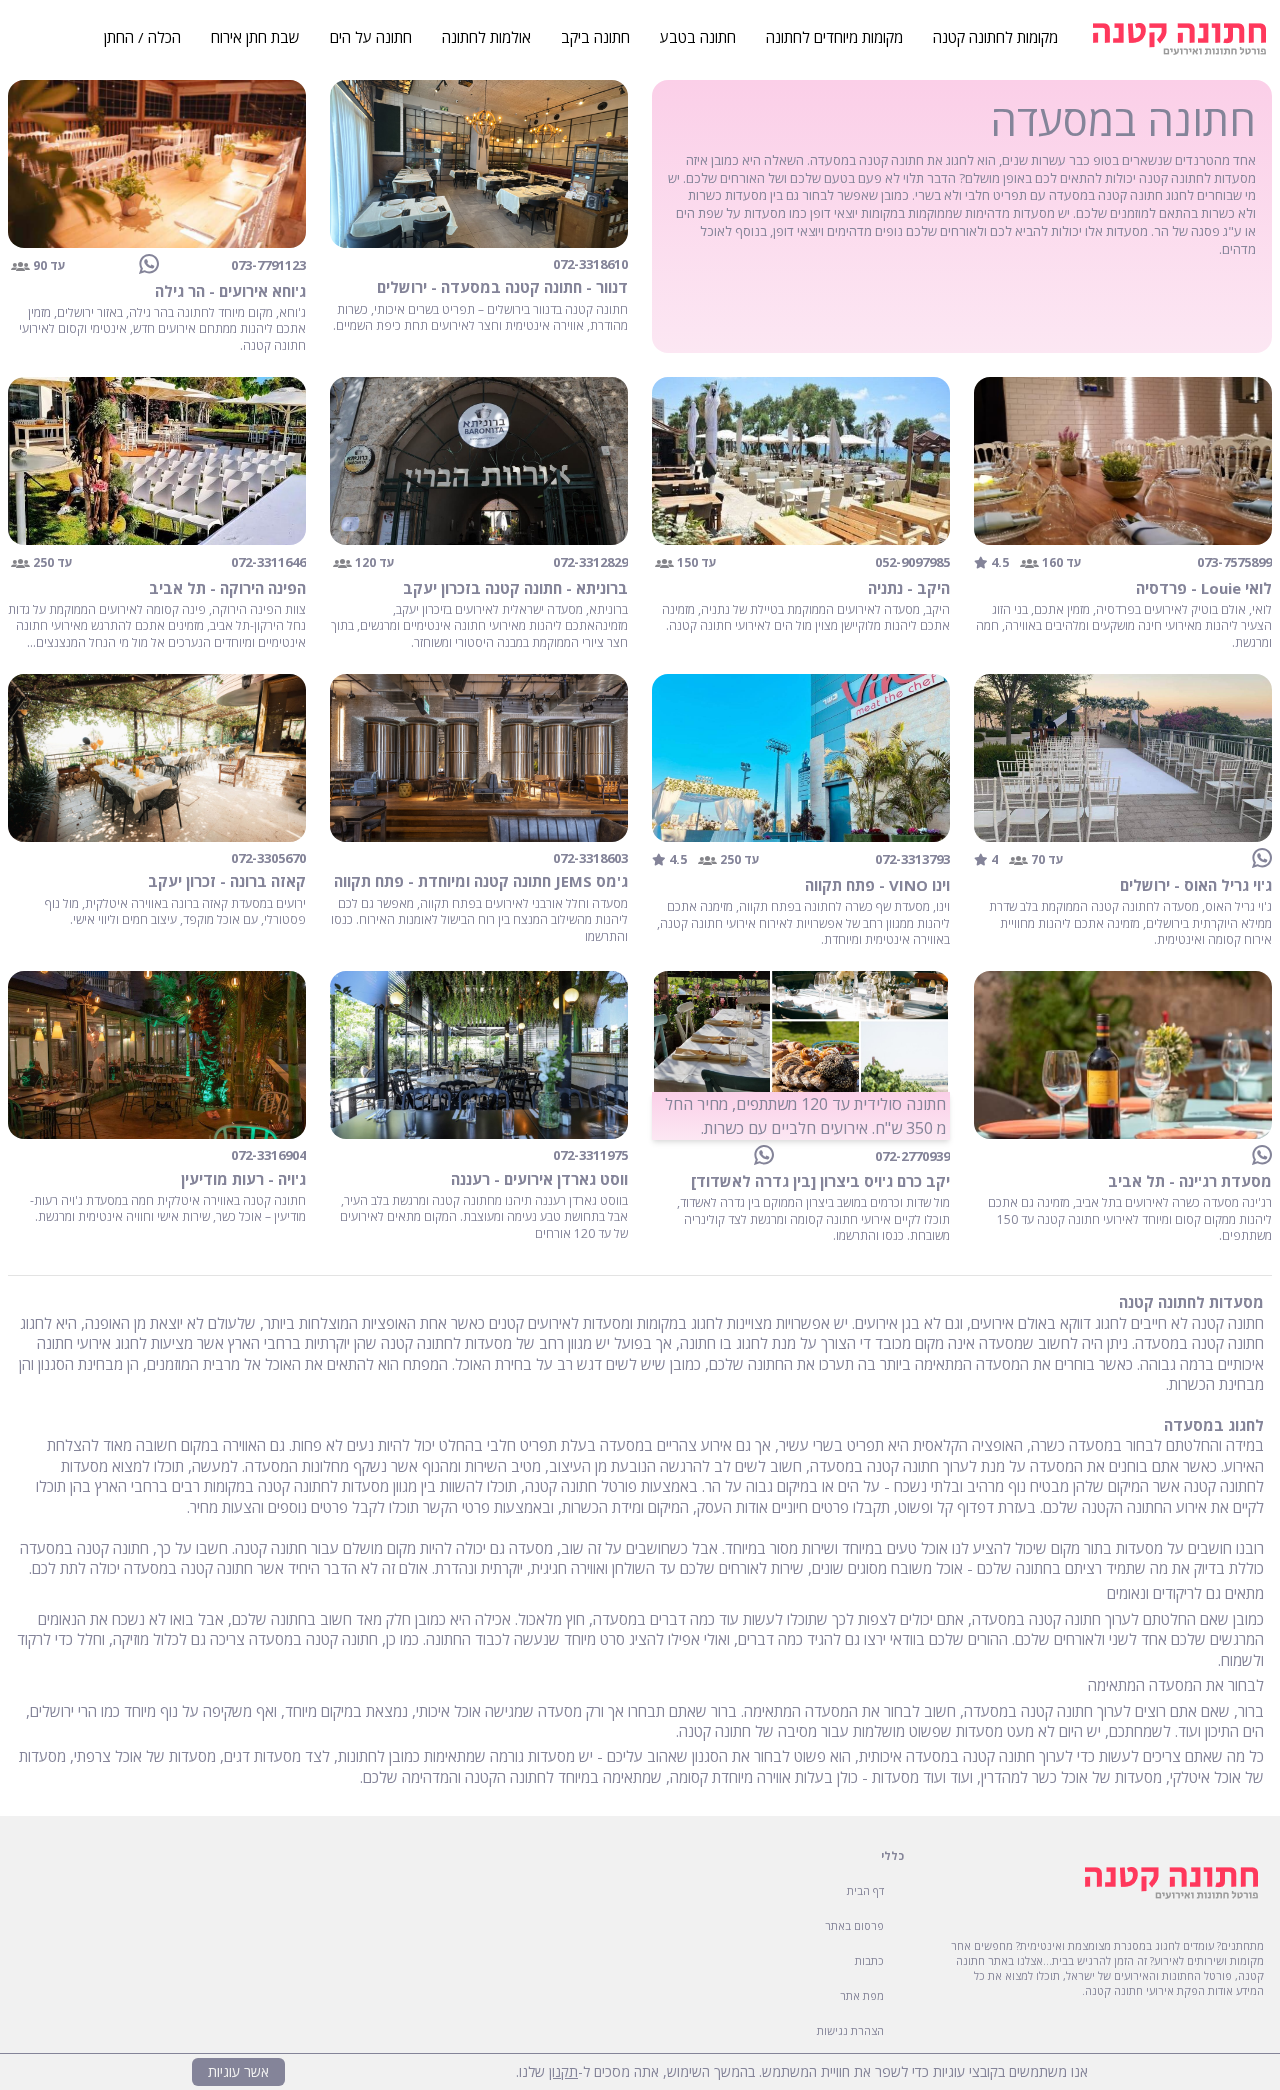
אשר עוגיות (238, 2071)
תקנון (563, 2071)
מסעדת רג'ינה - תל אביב (1190, 1181)
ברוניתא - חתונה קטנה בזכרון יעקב (515, 588)
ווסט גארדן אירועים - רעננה (539, 1179)
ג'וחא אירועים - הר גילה (230, 291)
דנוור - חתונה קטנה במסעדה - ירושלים (502, 287)
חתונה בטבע (698, 37)
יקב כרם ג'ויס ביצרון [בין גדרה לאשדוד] (820, 1181)
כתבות (869, 1960)
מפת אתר (862, 1995)
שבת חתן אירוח (255, 37)
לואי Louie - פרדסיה (1204, 588)
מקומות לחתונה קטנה (995, 37)
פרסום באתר (854, 1925)
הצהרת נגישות (850, 2030)
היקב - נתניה (909, 588)
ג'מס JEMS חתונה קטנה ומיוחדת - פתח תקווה (481, 881)
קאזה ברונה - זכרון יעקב (227, 881)
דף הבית (865, 1890)
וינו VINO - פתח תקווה (877, 885)
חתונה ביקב (595, 37)
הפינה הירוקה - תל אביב (227, 588)
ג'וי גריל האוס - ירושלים (1196, 885)
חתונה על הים (371, 37)
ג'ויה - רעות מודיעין (243, 1179)
